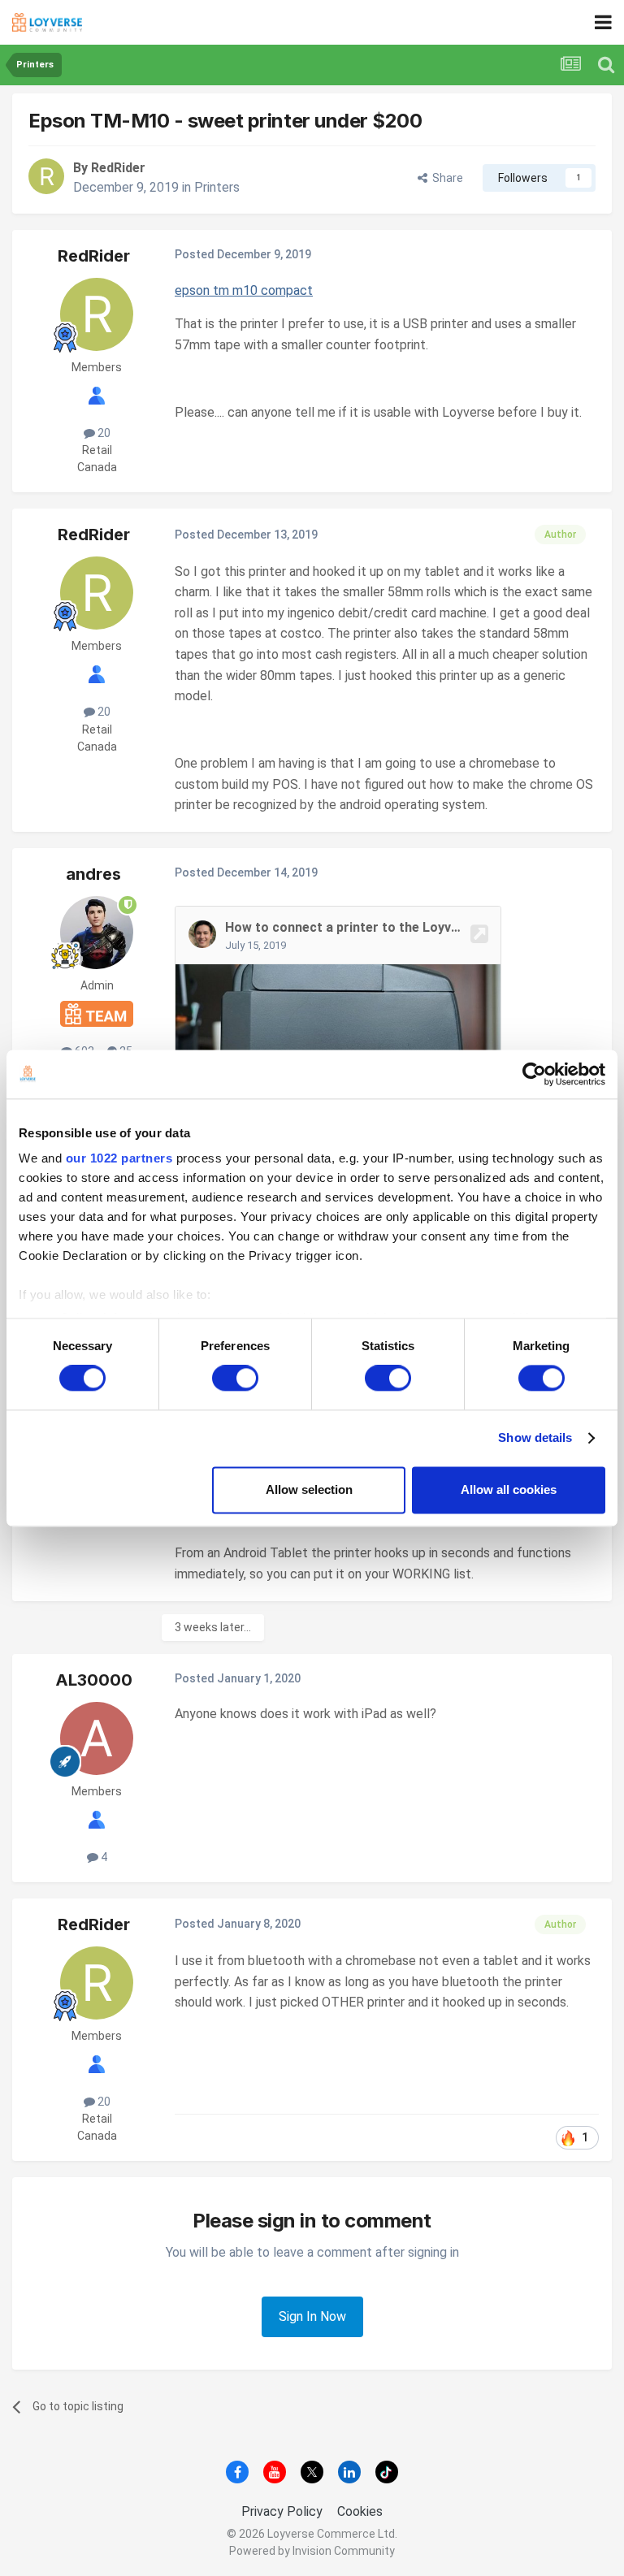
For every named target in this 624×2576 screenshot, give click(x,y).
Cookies (360, 2511)
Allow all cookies (509, 1489)
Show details (535, 1438)
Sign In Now (312, 2316)
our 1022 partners (119, 1158)
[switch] (235, 1379)
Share (445, 178)
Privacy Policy (282, 2511)
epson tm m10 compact (244, 290)
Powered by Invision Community (312, 2551)
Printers (217, 187)
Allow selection (309, 1489)
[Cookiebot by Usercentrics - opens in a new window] (534, 1074)
